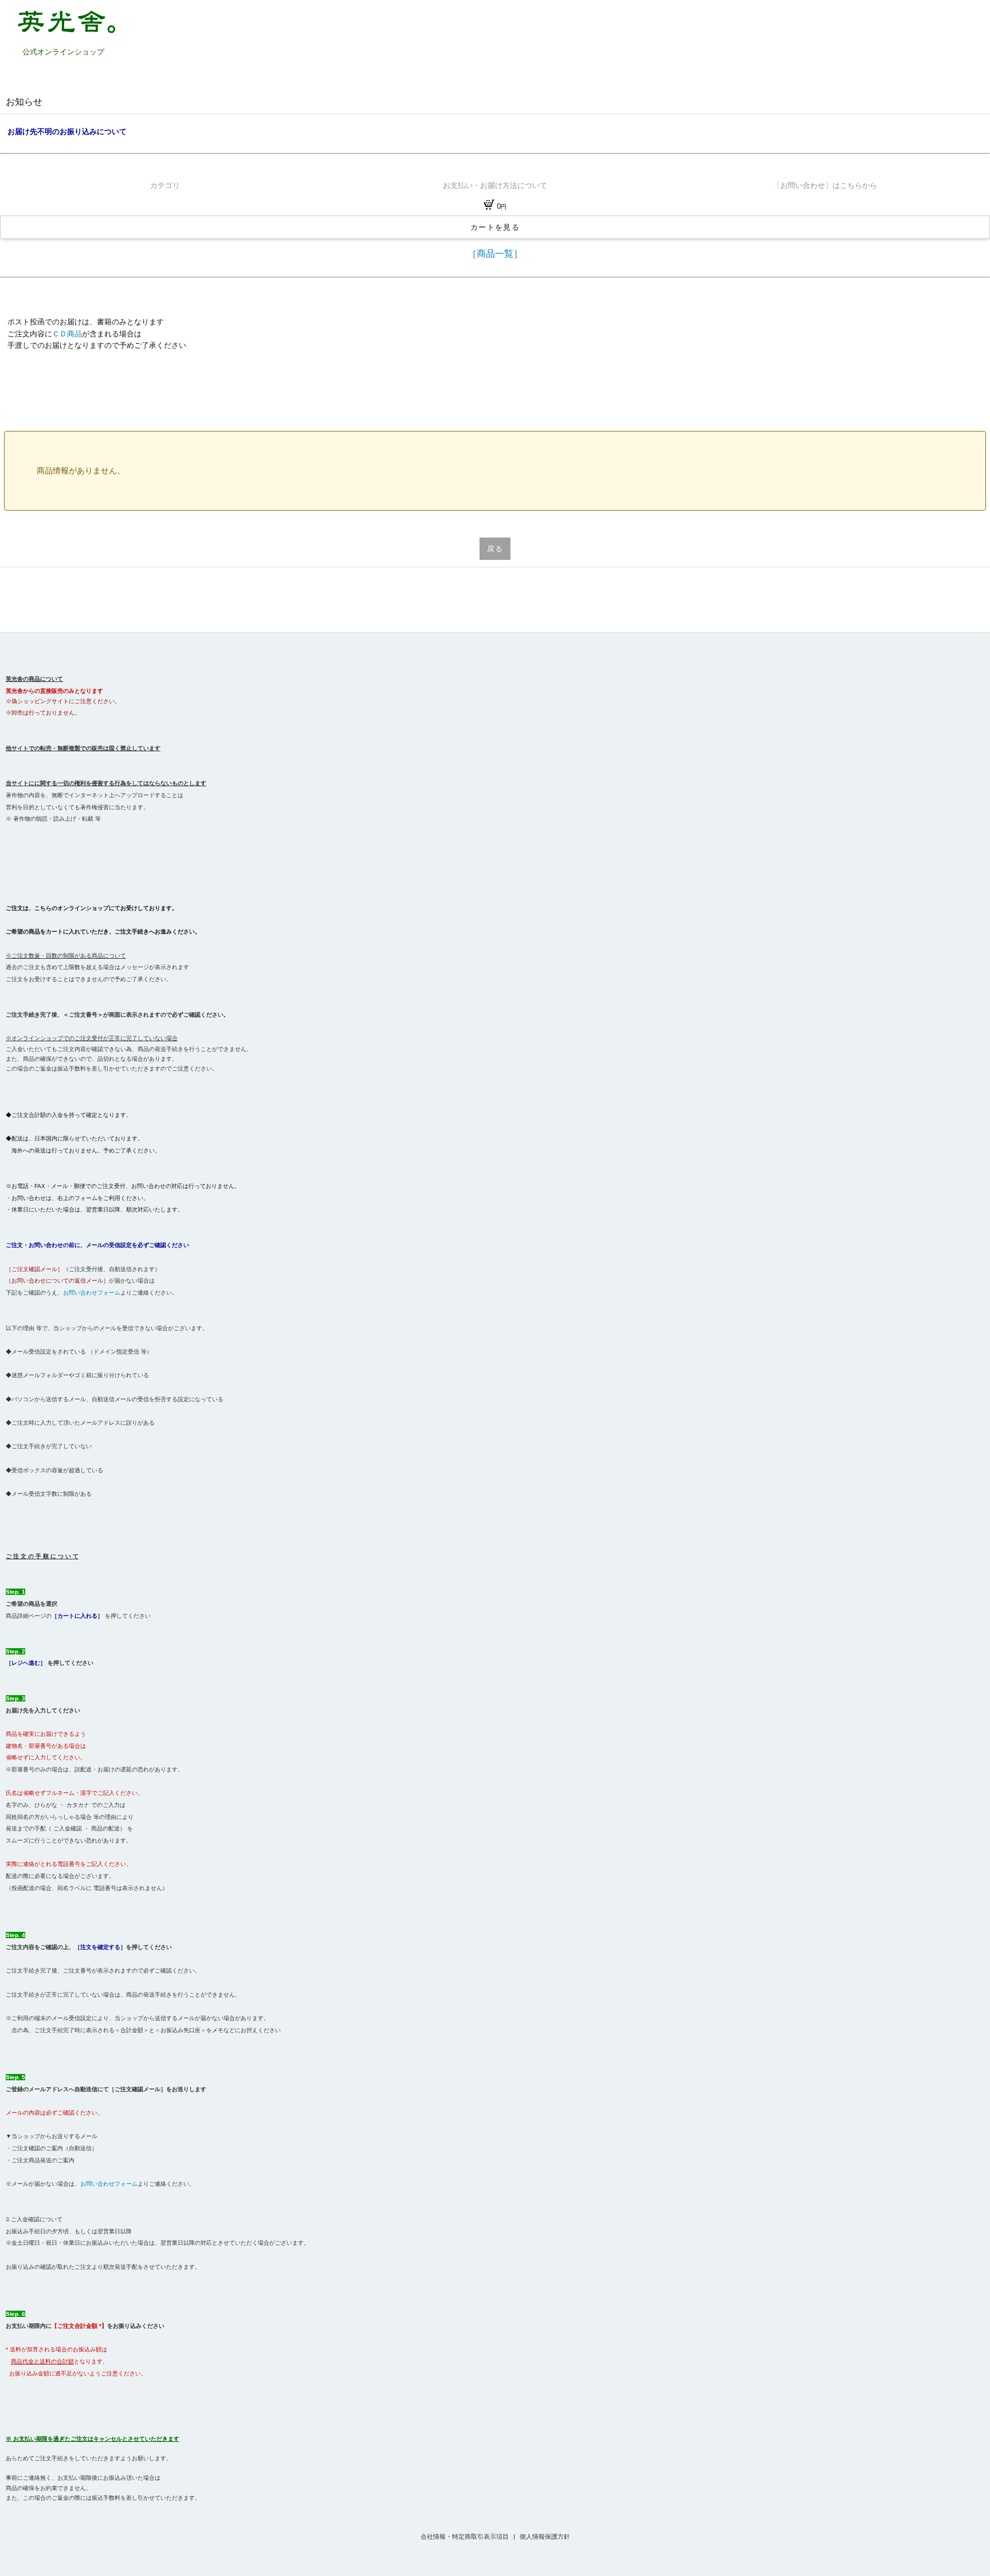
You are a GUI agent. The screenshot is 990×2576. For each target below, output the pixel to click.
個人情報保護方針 (545, 2537)
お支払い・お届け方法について (495, 185)
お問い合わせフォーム (92, 1293)
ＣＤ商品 (67, 334)
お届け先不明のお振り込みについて (67, 132)
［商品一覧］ (495, 254)
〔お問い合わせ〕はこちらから (825, 185)
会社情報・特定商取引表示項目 (465, 2537)
